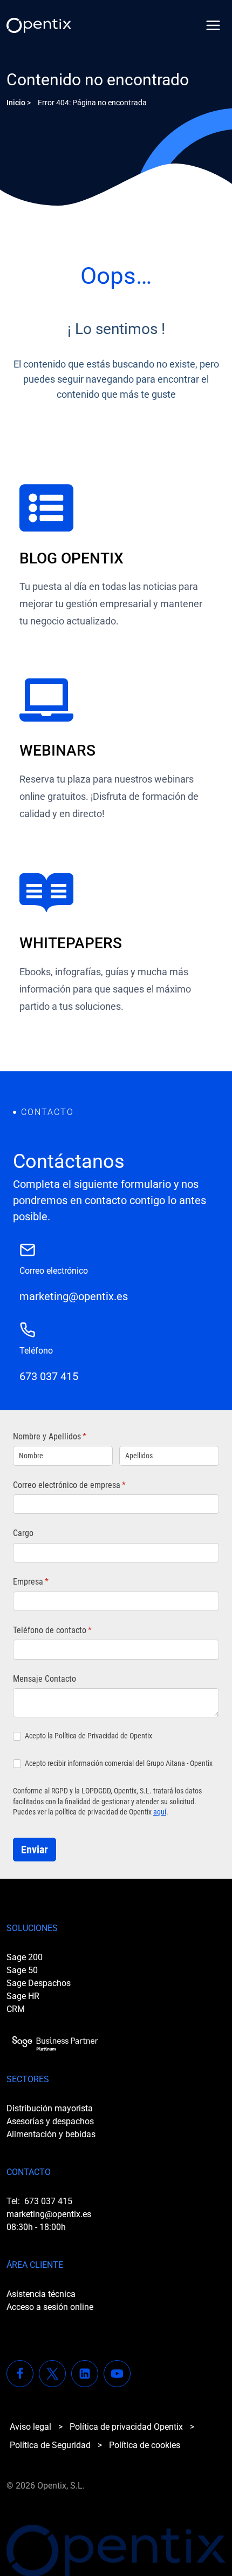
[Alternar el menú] (213, 25)
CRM (16, 2009)
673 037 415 (48, 2201)
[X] (52, 2374)
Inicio (16, 103)
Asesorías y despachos (50, 2121)
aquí (160, 1812)
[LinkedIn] (85, 2374)
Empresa (48, 1582)
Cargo (23, 1533)
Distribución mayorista (50, 2108)
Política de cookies (145, 2445)
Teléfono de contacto (69, 1630)
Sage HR (23, 1996)
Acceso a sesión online (50, 2307)
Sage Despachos (39, 1983)
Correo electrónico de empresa (86, 1485)
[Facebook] (20, 2374)
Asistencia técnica (41, 2294)
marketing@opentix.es (49, 2214)
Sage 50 (22, 1970)
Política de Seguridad (50, 2445)
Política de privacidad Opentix (126, 2427)
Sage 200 (25, 1957)
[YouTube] (117, 2374)
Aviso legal (30, 2427)
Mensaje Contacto (45, 1679)
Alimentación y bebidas (51, 2134)
